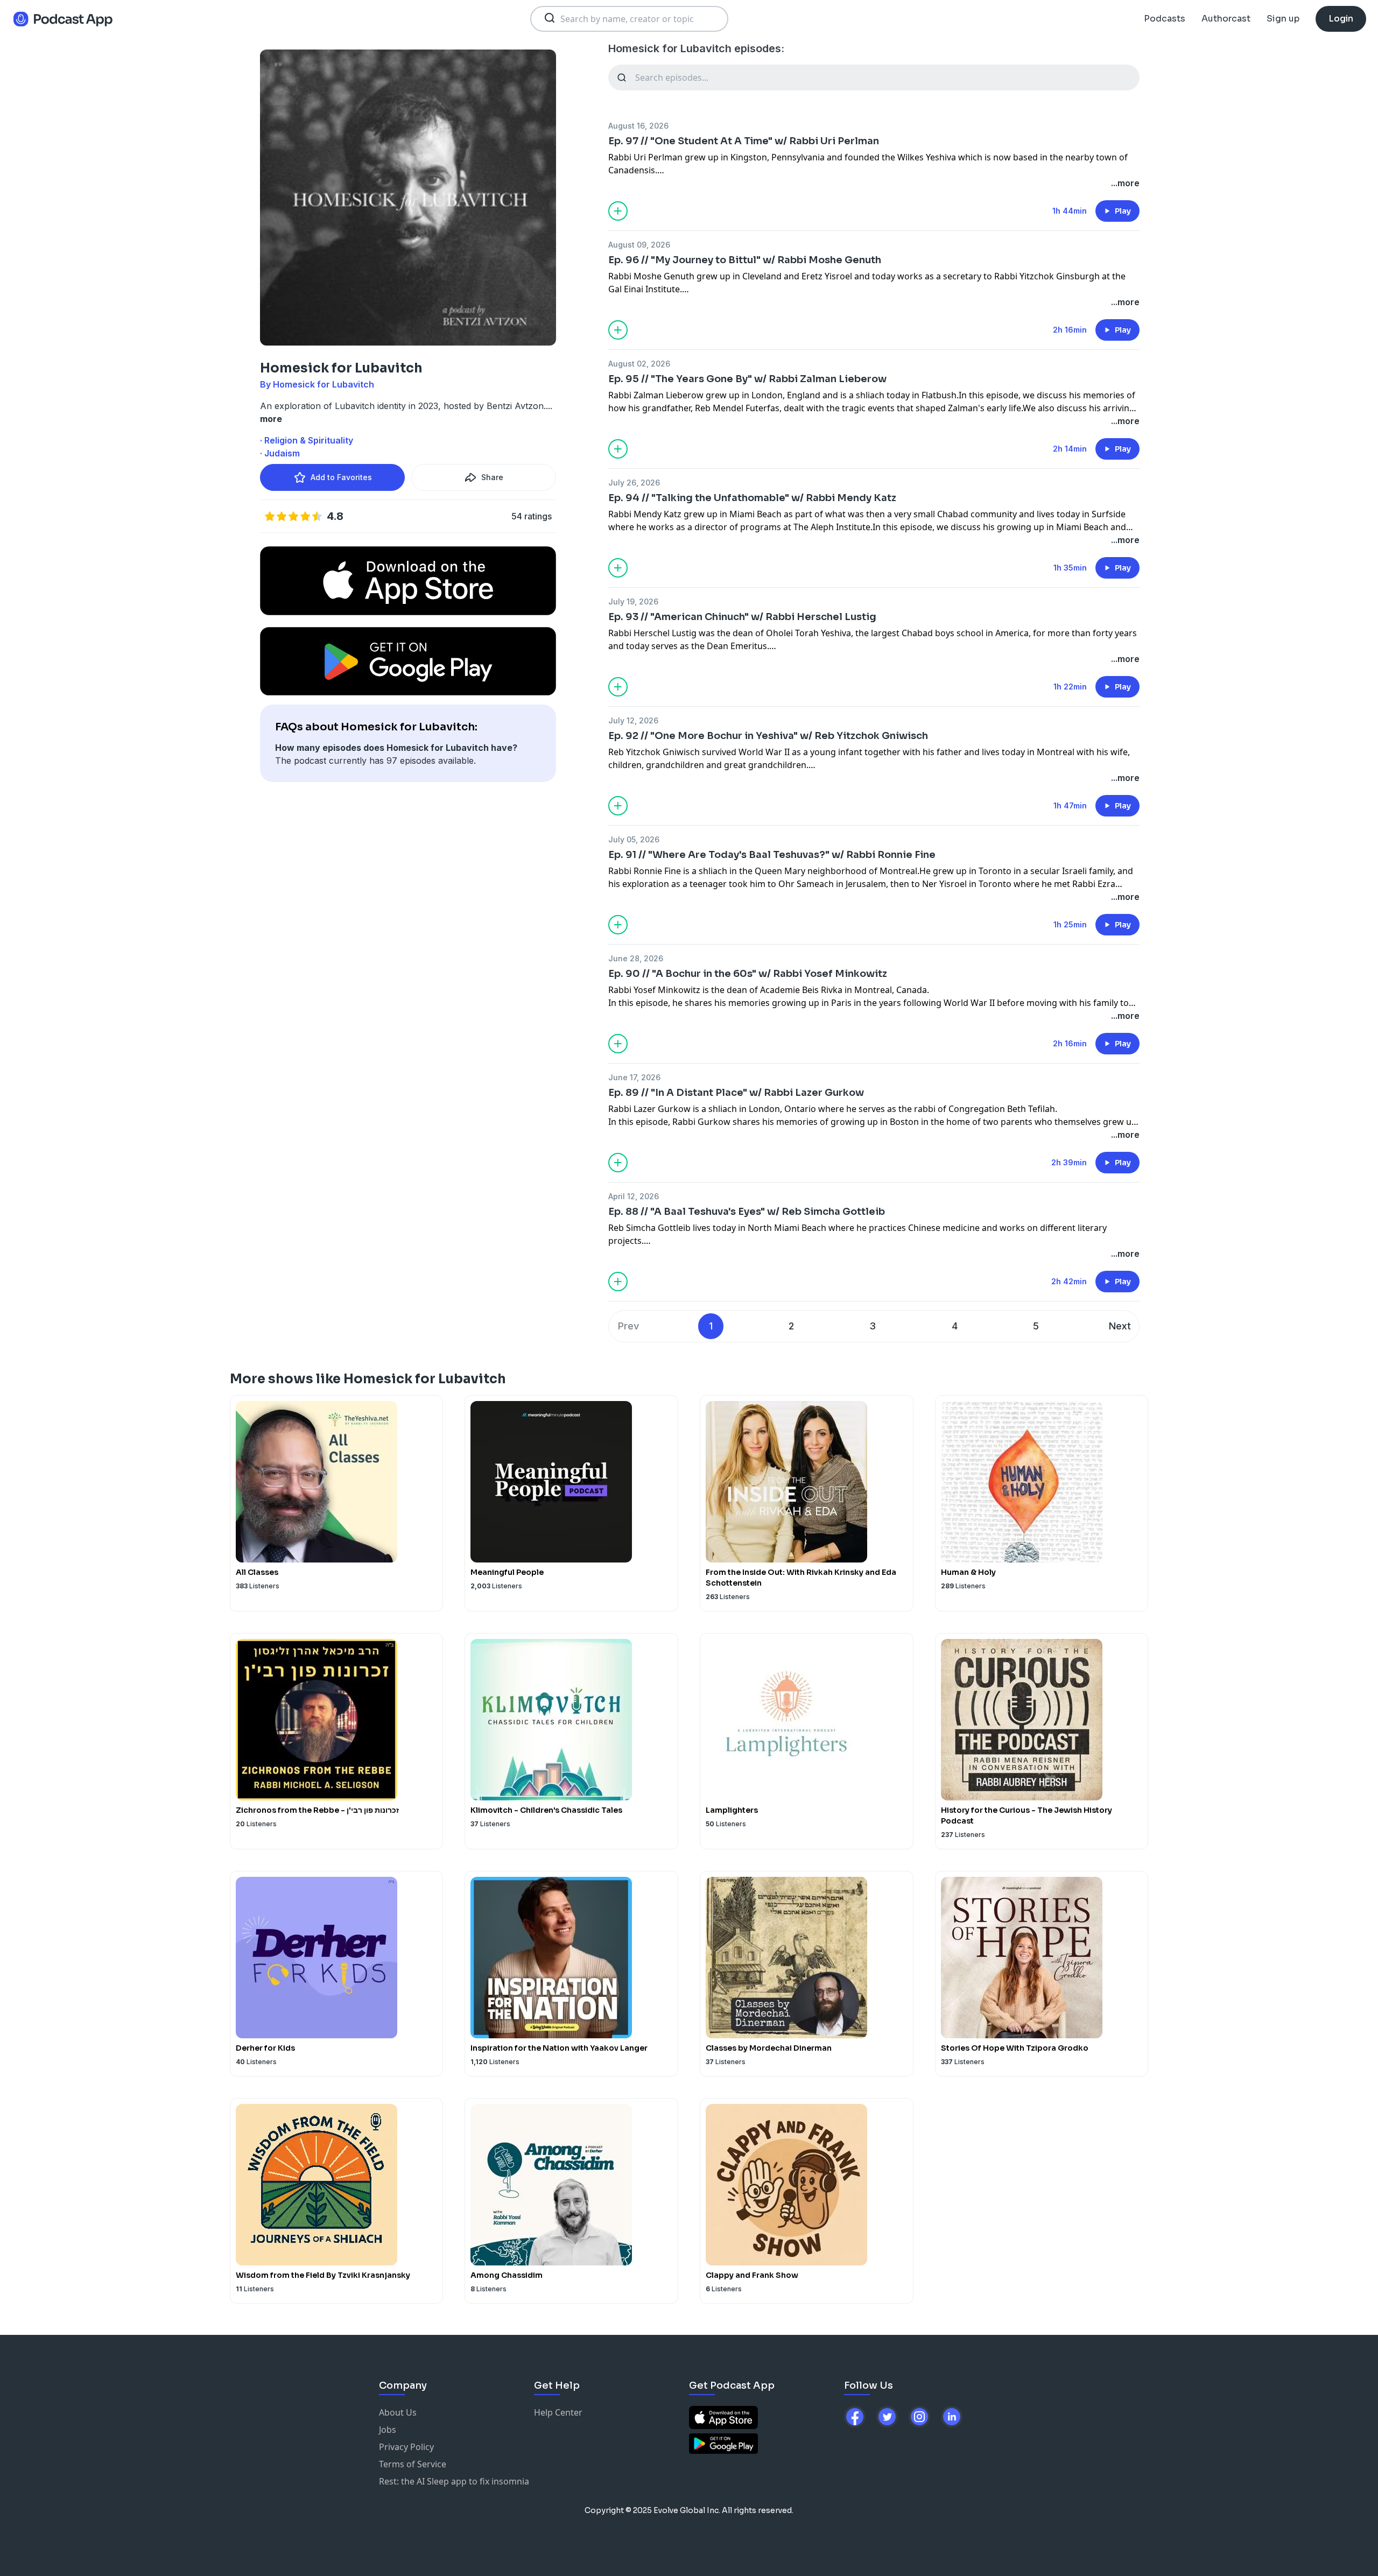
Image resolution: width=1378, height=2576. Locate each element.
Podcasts (1165, 19)
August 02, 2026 (639, 364)
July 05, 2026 (634, 839)
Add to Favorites (341, 477)
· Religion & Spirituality (307, 440)
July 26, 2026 (634, 483)
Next (1120, 1326)
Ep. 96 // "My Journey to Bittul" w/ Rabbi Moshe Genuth (745, 260)
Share (492, 477)
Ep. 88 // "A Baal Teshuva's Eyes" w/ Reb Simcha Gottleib (747, 1212)
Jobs (388, 2430)
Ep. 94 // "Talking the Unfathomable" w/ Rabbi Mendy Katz (752, 498)
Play (1123, 211)
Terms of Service (413, 2464)
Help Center (558, 2412)
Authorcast (1226, 19)
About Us (398, 2412)
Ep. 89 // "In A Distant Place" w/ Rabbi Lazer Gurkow (736, 1093)
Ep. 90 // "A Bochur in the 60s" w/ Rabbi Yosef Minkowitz (748, 974)
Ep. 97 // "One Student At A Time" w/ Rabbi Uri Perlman (744, 141)
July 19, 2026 (633, 601)
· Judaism (280, 453)
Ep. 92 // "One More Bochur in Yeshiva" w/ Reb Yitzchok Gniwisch (768, 736)
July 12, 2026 (633, 720)
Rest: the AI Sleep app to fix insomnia (454, 2481)
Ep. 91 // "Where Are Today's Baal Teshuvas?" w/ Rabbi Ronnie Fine (772, 855)
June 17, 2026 (634, 1077)
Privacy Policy (406, 2447)
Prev (628, 1326)
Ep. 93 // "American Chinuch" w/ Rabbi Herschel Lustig (742, 617)
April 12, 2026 (634, 1196)
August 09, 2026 (639, 245)
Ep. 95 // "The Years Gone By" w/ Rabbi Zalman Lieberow (747, 379)
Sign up (1283, 19)
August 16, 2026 (638, 126)
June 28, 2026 (636, 958)
